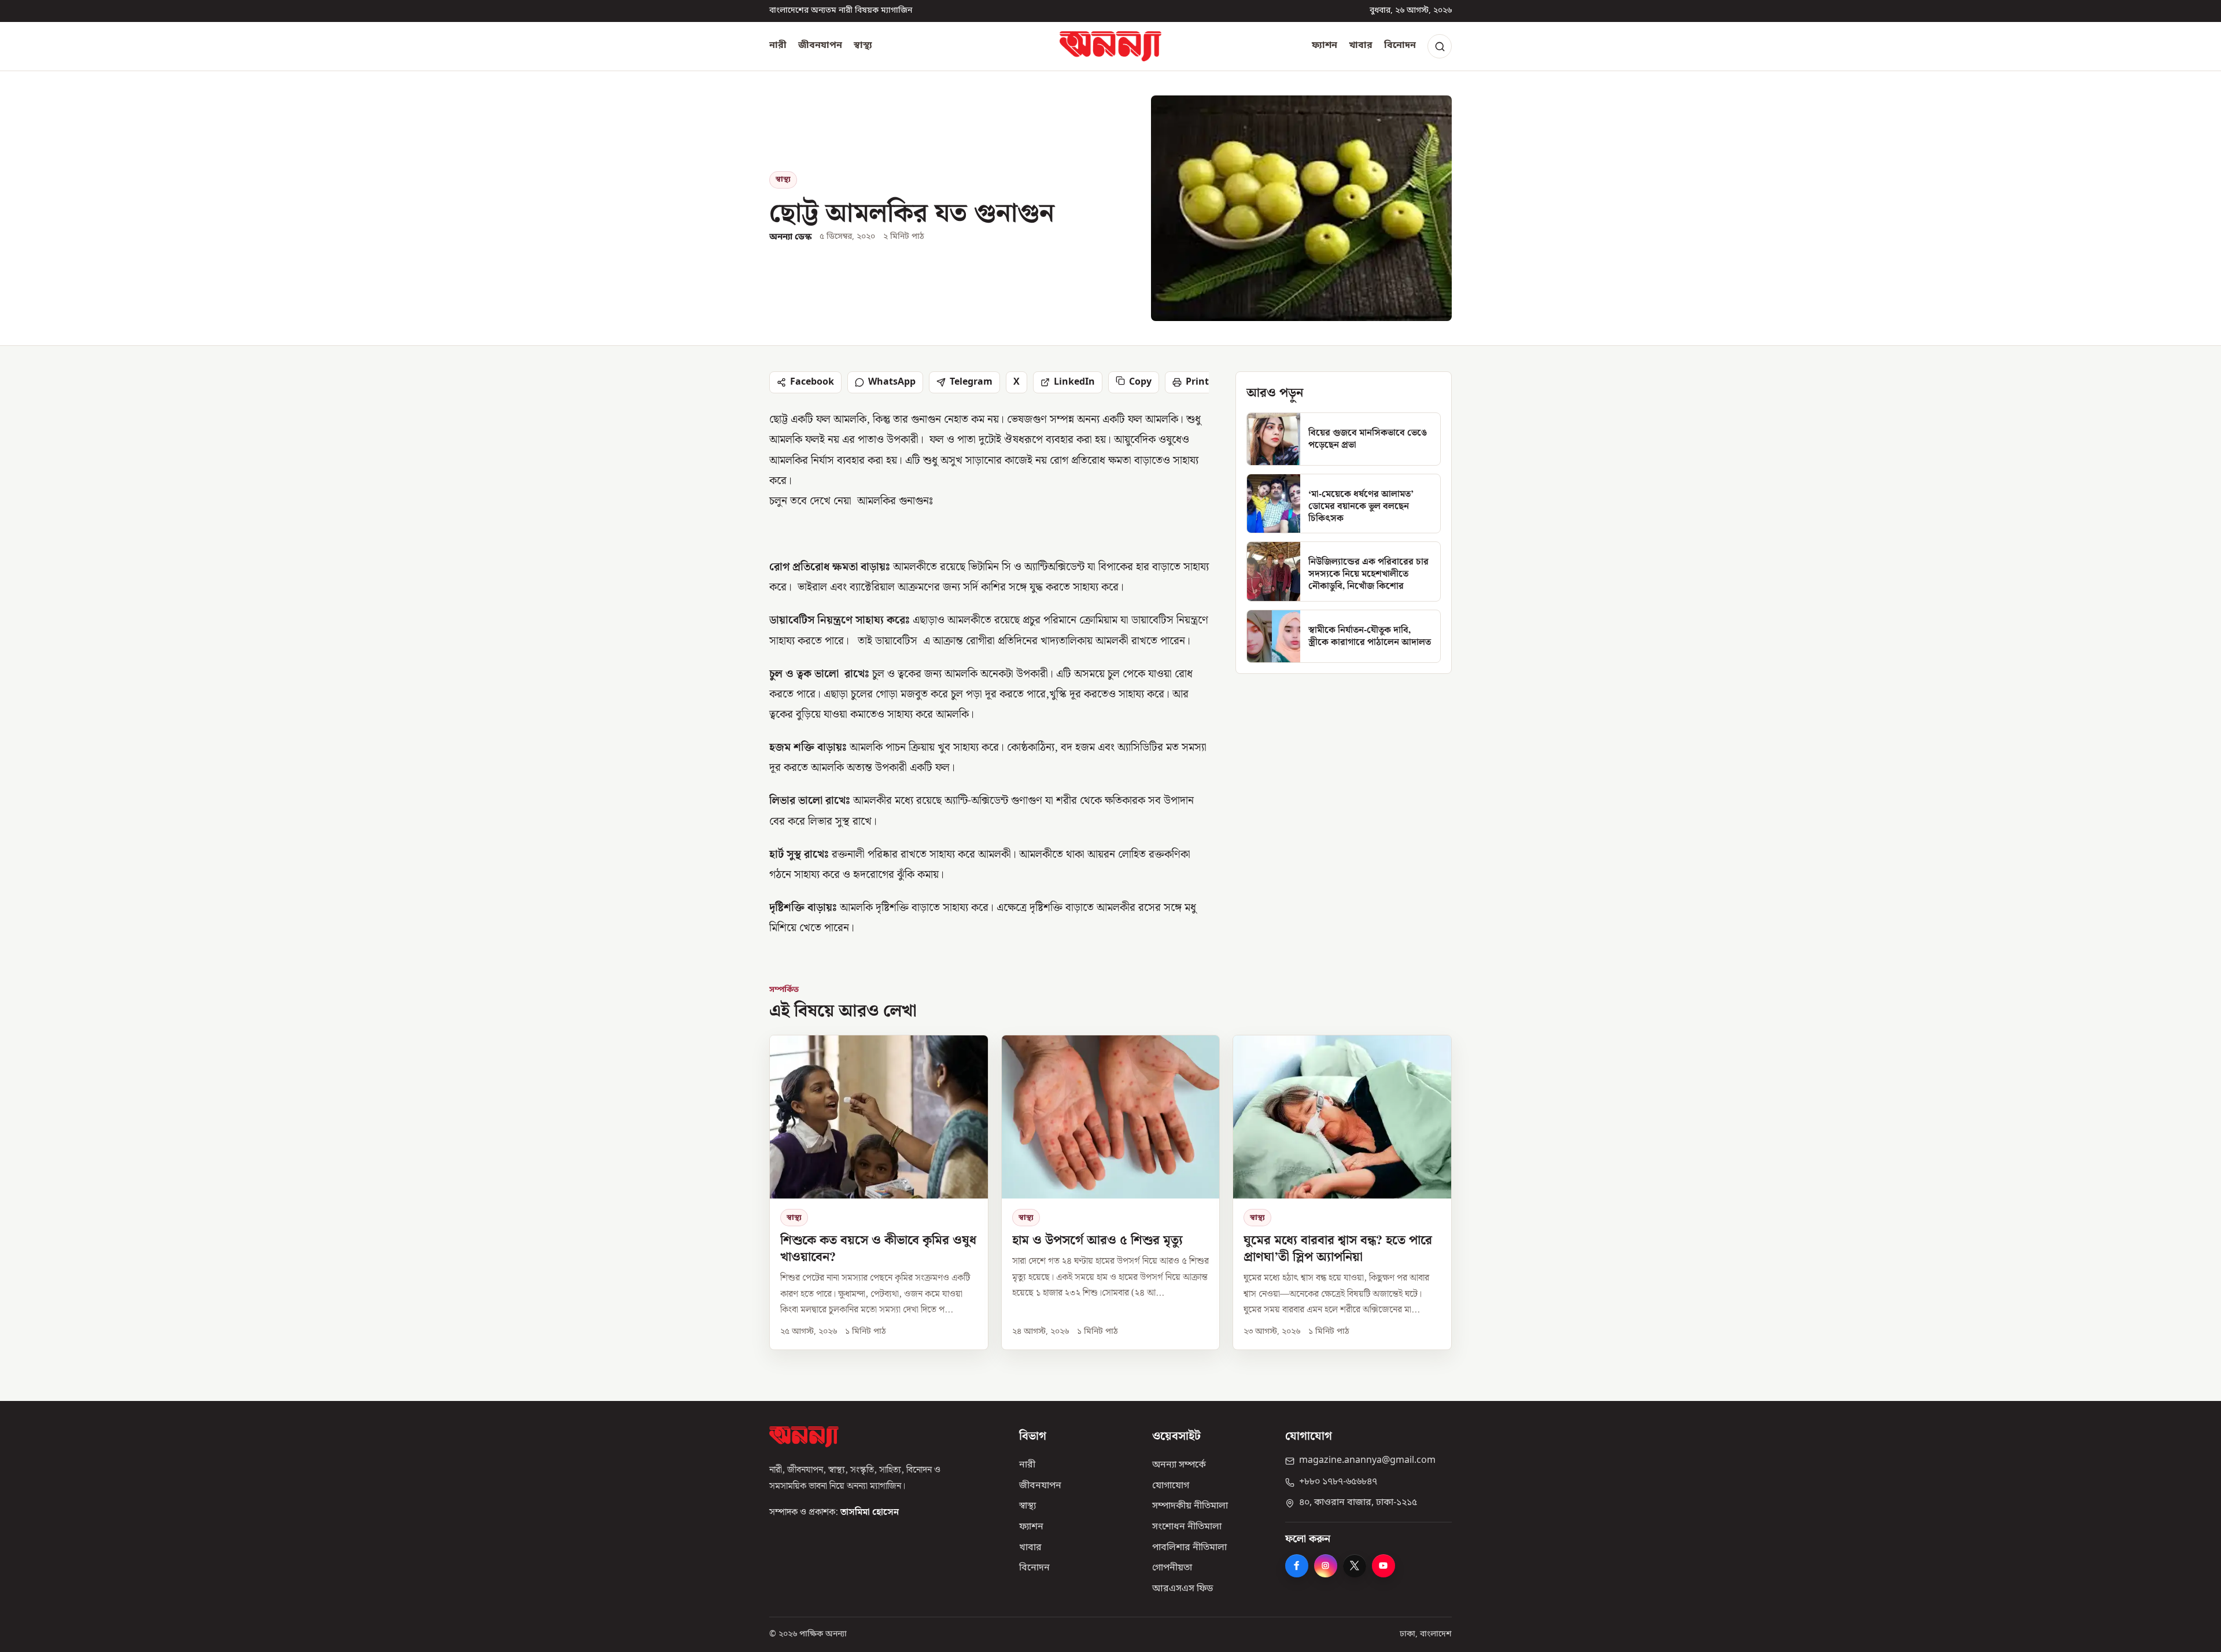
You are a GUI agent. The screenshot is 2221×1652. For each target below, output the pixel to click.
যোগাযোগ (1171, 1486)
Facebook (812, 382)
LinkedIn (1074, 382)
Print (1197, 382)
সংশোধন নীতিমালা (1187, 1527)
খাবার (1361, 46)
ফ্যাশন (1325, 46)
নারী (778, 46)
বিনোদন (1400, 46)
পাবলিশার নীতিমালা (1189, 1548)
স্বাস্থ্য (863, 46)
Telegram (971, 382)
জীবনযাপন (820, 46)
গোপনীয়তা (1172, 1568)
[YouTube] (1383, 1566)
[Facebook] (1297, 1566)
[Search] (1440, 46)
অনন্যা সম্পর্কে (1179, 1465)
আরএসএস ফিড (1183, 1589)
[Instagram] (1326, 1566)
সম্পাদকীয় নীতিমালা (1190, 1506)
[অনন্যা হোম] (1110, 46)
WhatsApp (892, 382)
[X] (1355, 1566)
